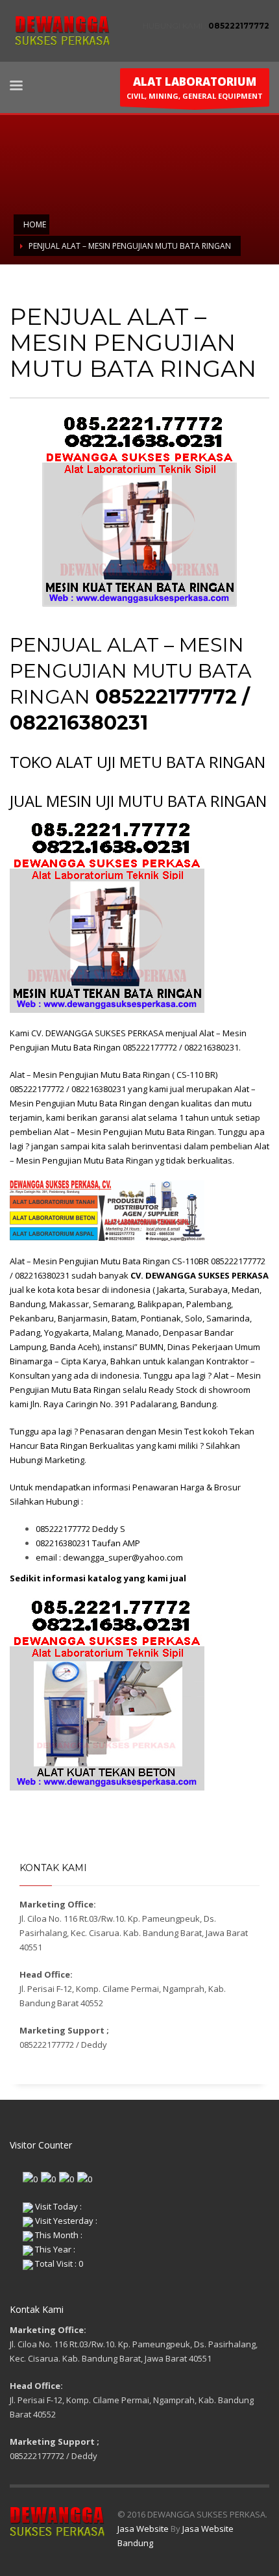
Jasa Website (143, 2529)
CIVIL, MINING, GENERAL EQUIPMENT (195, 87)
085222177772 (239, 26)
